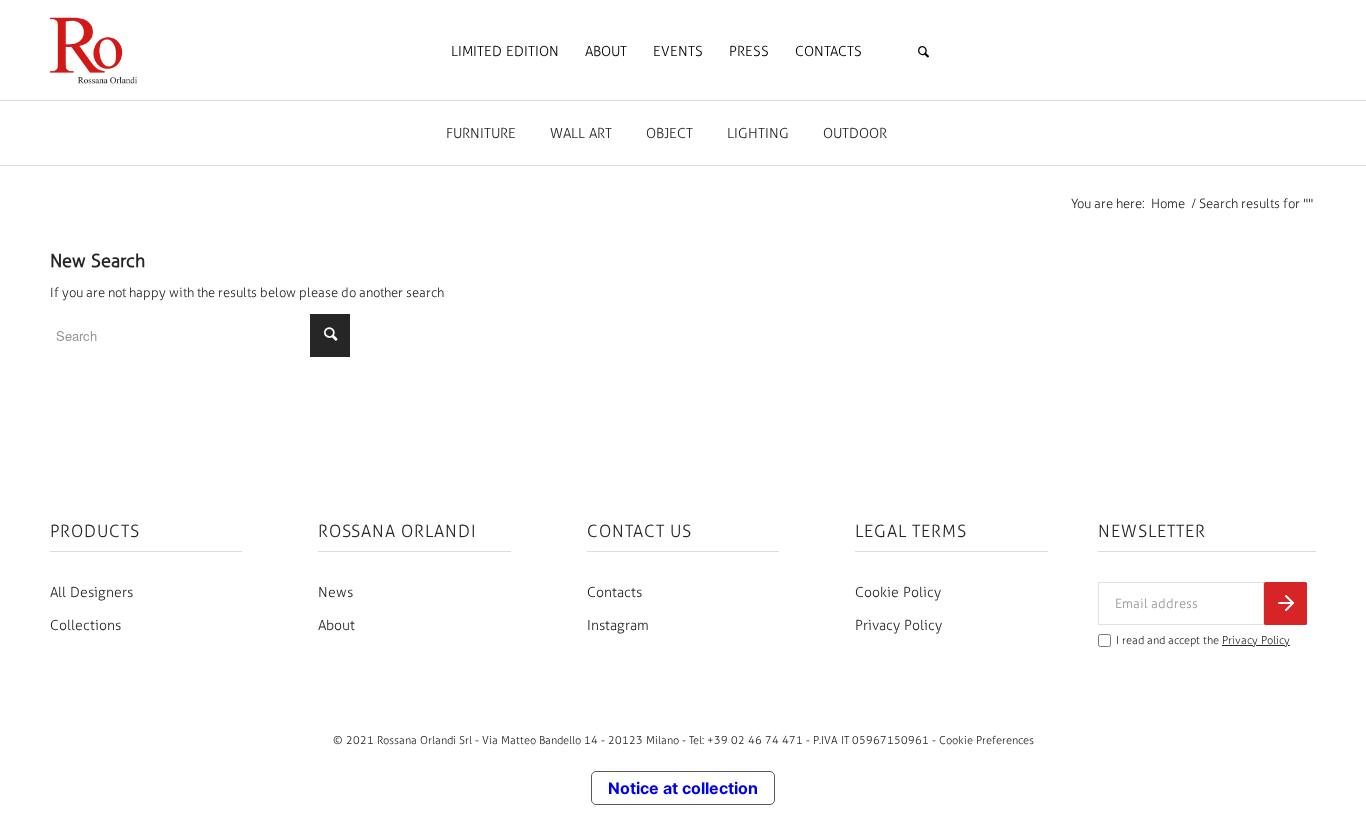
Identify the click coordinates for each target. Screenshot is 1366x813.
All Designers (91, 592)
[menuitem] (505, 52)
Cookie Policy (898, 592)
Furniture (481, 133)
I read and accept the (1203, 640)
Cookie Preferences (986, 740)
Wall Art (581, 133)
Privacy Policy (898, 625)
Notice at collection (683, 788)
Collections (85, 625)
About (336, 625)
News (335, 592)
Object (669, 133)
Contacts (614, 592)
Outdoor (855, 133)
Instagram (618, 625)
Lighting (758, 133)
